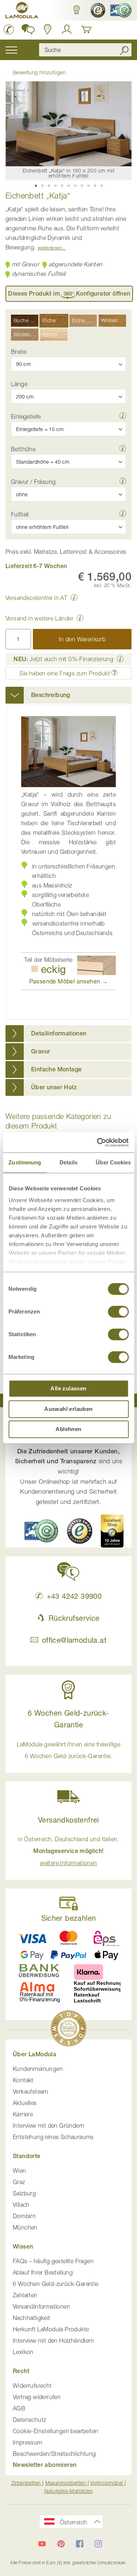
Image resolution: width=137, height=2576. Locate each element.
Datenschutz (29, 2420)
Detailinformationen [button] (59, 1033)
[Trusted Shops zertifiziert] (97, 10)
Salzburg (24, 2193)
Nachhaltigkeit (32, 2318)
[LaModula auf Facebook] (80, 2544)
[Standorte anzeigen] (48, 29)
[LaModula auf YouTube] (42, 2544)
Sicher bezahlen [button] (69, 1918)
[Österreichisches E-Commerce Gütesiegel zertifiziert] (120, 10)
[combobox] (85, 50)
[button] (76, 10)
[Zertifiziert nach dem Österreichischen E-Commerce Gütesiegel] (41, 1531)
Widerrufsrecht (32, 2386)
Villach (21, 2205)
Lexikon (23, 2352)
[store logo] (22, 11)
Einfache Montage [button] (56, 1069)
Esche (50, 334)
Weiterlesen (50, 248)
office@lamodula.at (74, 1640)
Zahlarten (25, 2295)
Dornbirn (24, 2216)
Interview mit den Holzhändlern (53, 2340)
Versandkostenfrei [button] (68, 1820)
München (25, 2227)
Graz (19, 2182)
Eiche (49, 320)
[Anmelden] (67, 29)
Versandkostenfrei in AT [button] (36, 598)
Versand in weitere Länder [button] (39, 618)
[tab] (68, 695)
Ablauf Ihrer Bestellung (43, 2272)
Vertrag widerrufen (37, 2397)
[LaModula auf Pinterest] (61, 2544)
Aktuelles (25, 2103)
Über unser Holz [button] (54, 1087)
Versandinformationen (41, 2306)
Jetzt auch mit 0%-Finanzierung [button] (63, 659)
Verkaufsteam (31, 2091)
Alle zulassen (68, 1388)
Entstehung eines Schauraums (53, 2137)
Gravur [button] (41, 1051)
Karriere (23, 2114)
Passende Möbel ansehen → (69, 981)
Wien (20, 2171)
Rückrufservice (74, 1618)
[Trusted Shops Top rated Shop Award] (112, 1531)
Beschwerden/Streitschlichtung (54, 2454)
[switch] (118, 1312)
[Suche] (124, 50)
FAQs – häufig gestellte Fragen (53, 2261)
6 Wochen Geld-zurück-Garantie (56, 2284)
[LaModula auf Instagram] (98, 2544)
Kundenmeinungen (38, 2069)
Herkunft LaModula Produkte (51, 2329)
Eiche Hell (84, 320)
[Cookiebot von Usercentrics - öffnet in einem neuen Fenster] (98, 1142)
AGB (19, 2408)
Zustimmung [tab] (25, 1162)
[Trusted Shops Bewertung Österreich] (80, 1531)
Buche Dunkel (26, 320)
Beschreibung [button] (51, 695)
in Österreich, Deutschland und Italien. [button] (68, 1851)
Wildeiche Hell (26, 334)
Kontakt (23, 2080)
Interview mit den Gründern (49, 2125)
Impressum (28, 2442)
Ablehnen (68, 1429)
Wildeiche (113, 320)
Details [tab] (68, 1162)
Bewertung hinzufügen (39, 72)
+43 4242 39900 (74, 1596)
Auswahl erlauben (68, 1409)
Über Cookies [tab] (113, 1162)
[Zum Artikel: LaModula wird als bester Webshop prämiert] (69, 2030)
